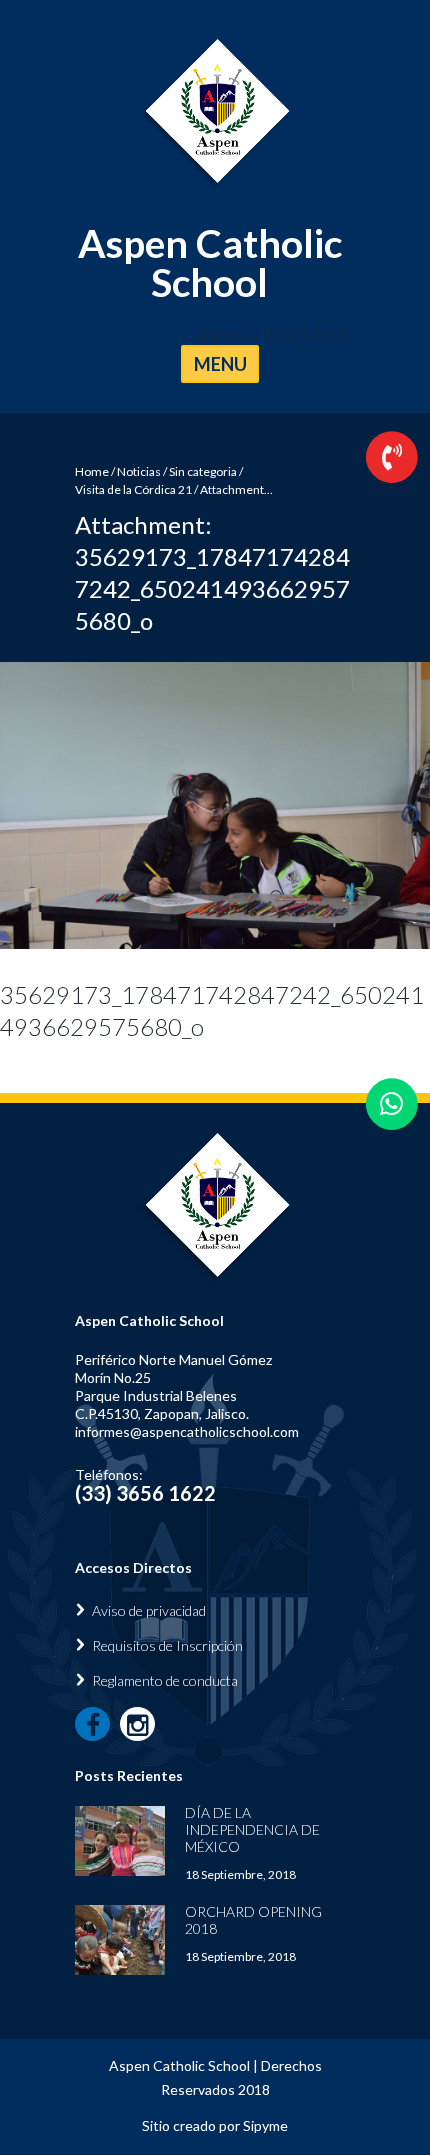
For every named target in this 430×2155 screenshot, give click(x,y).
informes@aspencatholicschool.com (187, 1431)
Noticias (139, 471)
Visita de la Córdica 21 (133, 489)
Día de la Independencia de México (252, 1829)
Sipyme (265, 2125)
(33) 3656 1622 (145, 1493)
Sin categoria (203, 471)
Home (92, 471)
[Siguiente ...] (322, 805)
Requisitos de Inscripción (167, 1645)
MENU (220, 364)
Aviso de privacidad (149, 1610)
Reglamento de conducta (165, 1680)
